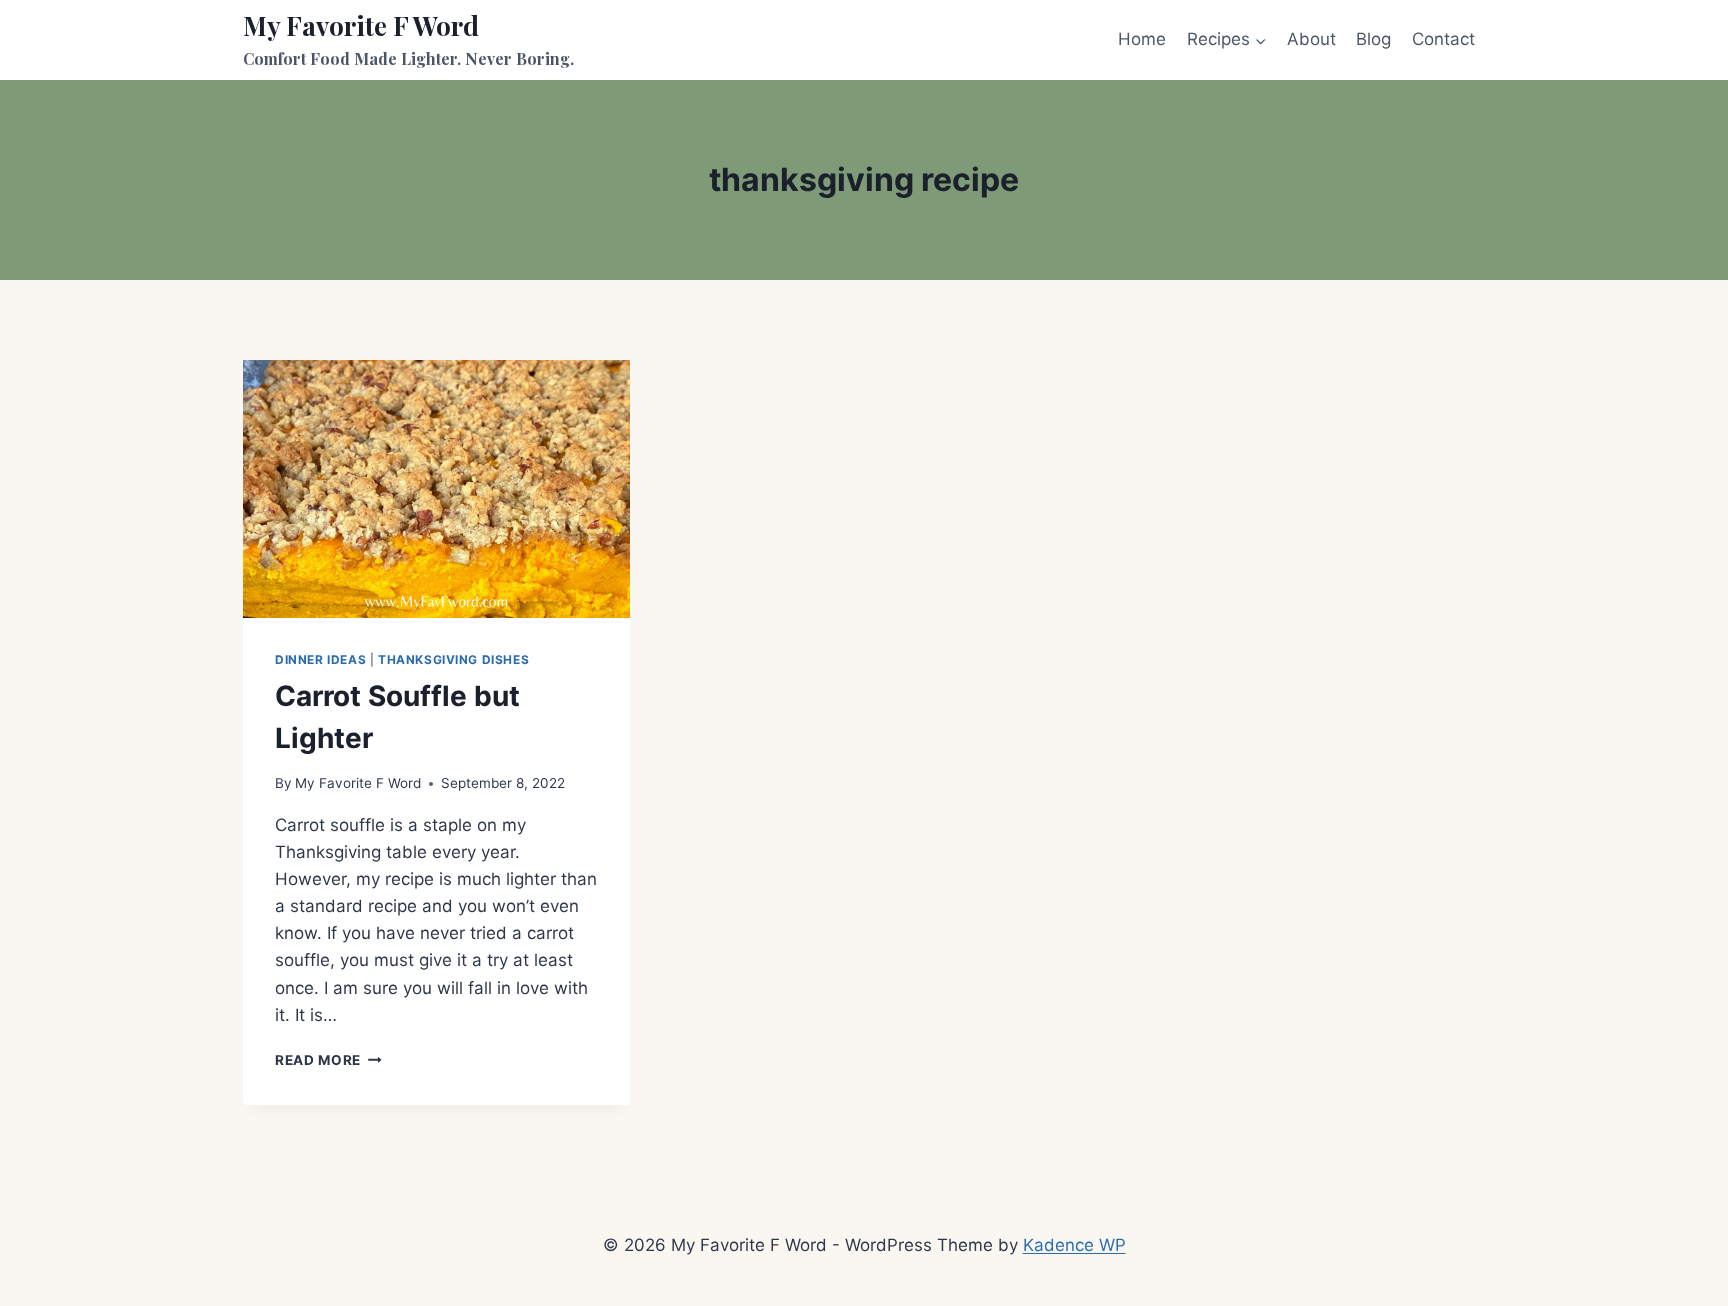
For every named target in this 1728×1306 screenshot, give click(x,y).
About (1311, 39)
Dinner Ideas (320, 659)
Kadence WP (1074, 1245)
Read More (328, 1060)
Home (1142, 39)
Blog (1373, 39)
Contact (1443, 39)
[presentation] (436, 489)
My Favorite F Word (358, 783)
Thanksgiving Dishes (453, 659)
